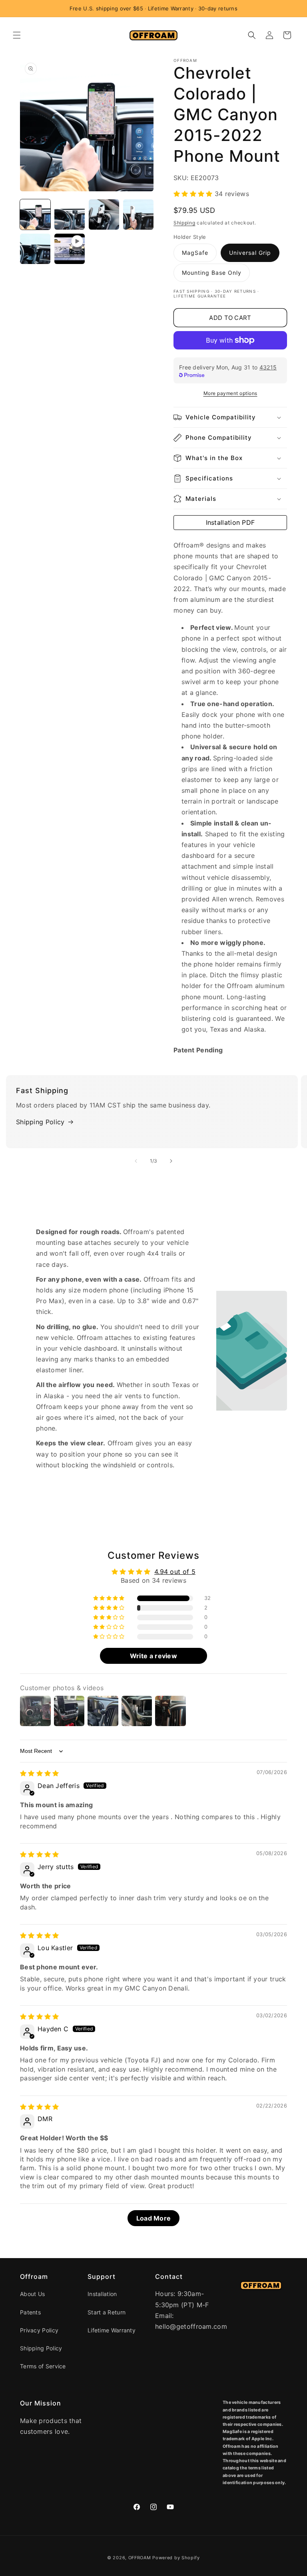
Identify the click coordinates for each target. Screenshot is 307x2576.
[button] (17, 35)
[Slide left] (136, 1161)
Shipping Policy (40, 1122)
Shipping (184, 223)
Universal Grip (250, 253)
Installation (102, 2294)
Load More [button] (154, 2218)
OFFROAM (140, 2558)
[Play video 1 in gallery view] (70, 249)
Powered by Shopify (176, 2558)
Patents (30, 2312)
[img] (40, 1773)
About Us (32, 2294)
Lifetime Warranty (112, 2330)
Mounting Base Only (212, 273)
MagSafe (195, 253)
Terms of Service (43, 2366)
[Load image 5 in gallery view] (35, 249)
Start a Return (107, 2312)
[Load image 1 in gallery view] (35, 214)
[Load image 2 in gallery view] (70, 214)
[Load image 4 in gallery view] (138, 214)
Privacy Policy (39, 2330)
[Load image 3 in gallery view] (104, 214)
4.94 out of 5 (175, 1572)
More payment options (230, 393)
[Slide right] (171, 1161)
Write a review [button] (153, 1656)
